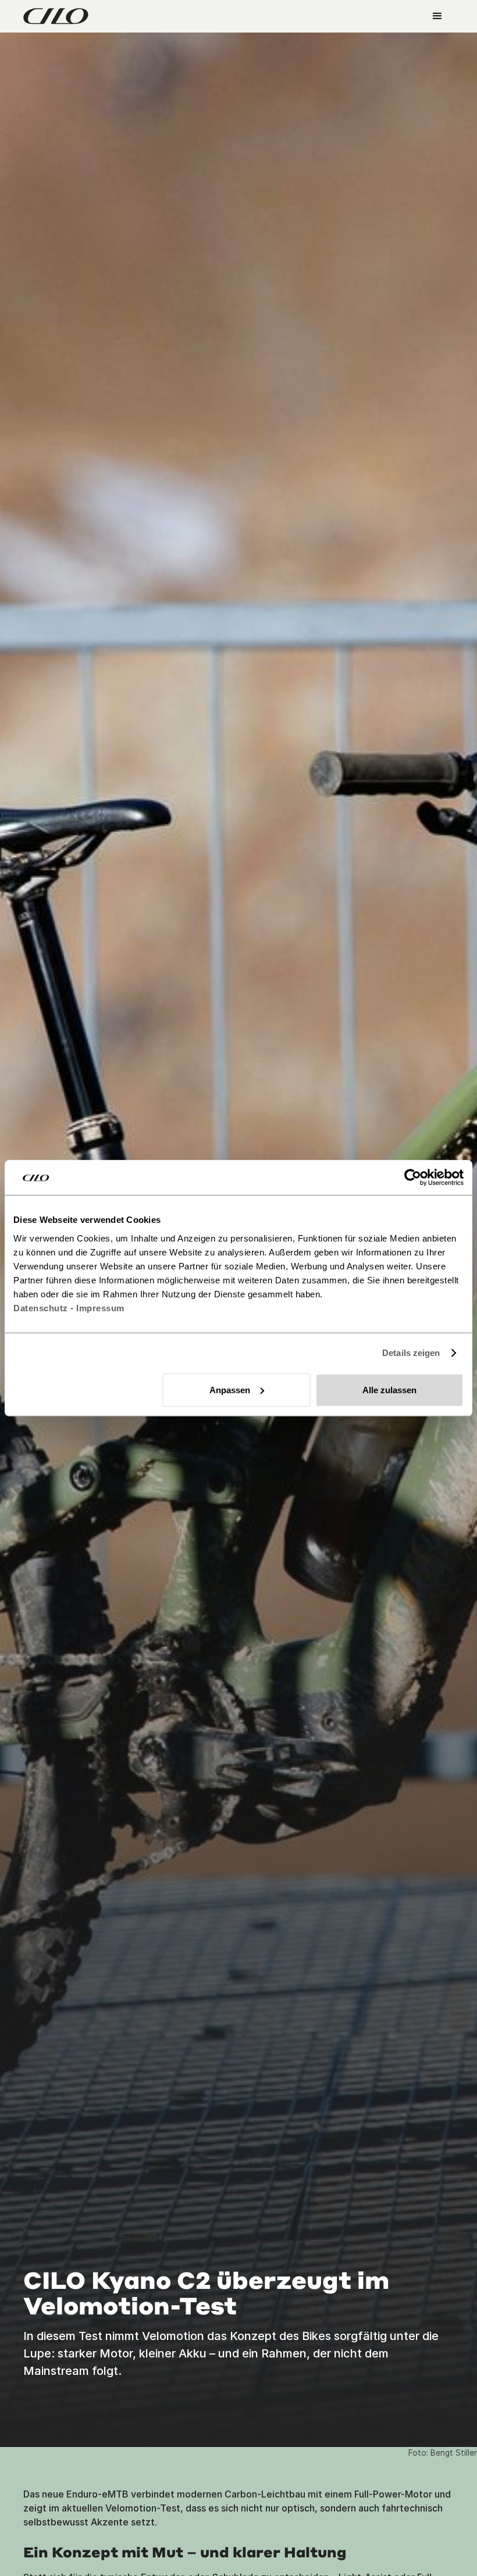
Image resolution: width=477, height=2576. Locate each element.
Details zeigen (411, 1353)
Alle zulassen (389, 1389)
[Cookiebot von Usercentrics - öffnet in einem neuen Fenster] (413, 1178)
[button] (437, 16)
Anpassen (230, 1389)
